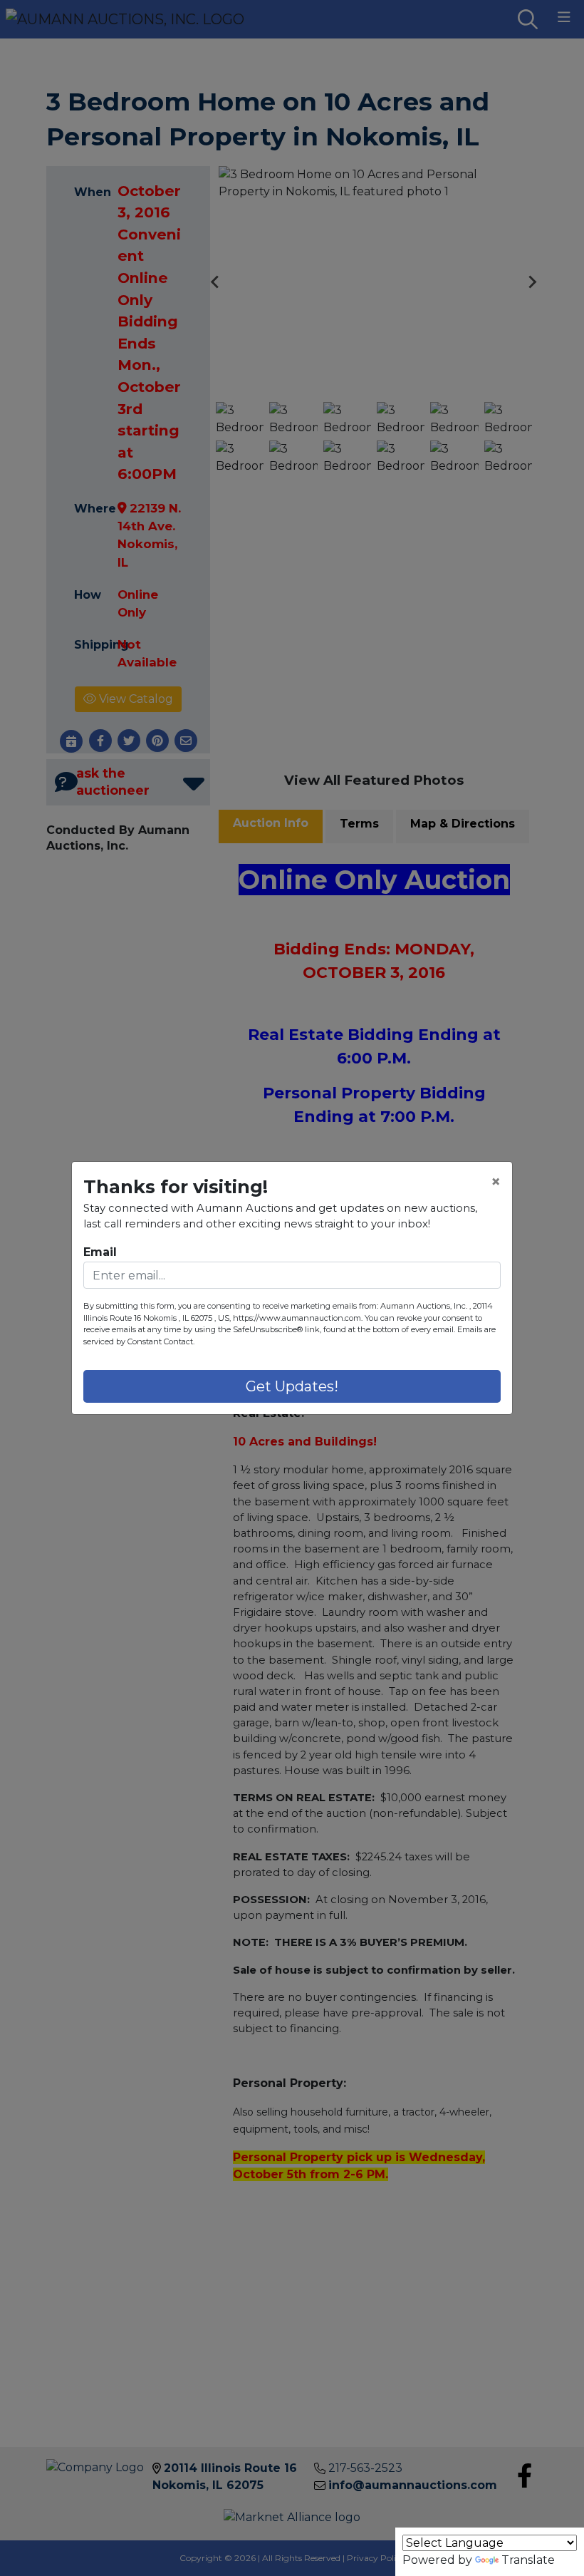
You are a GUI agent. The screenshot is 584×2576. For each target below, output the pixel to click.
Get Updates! (292, 1386)
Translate (528, 2560)
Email (100, 1252)
